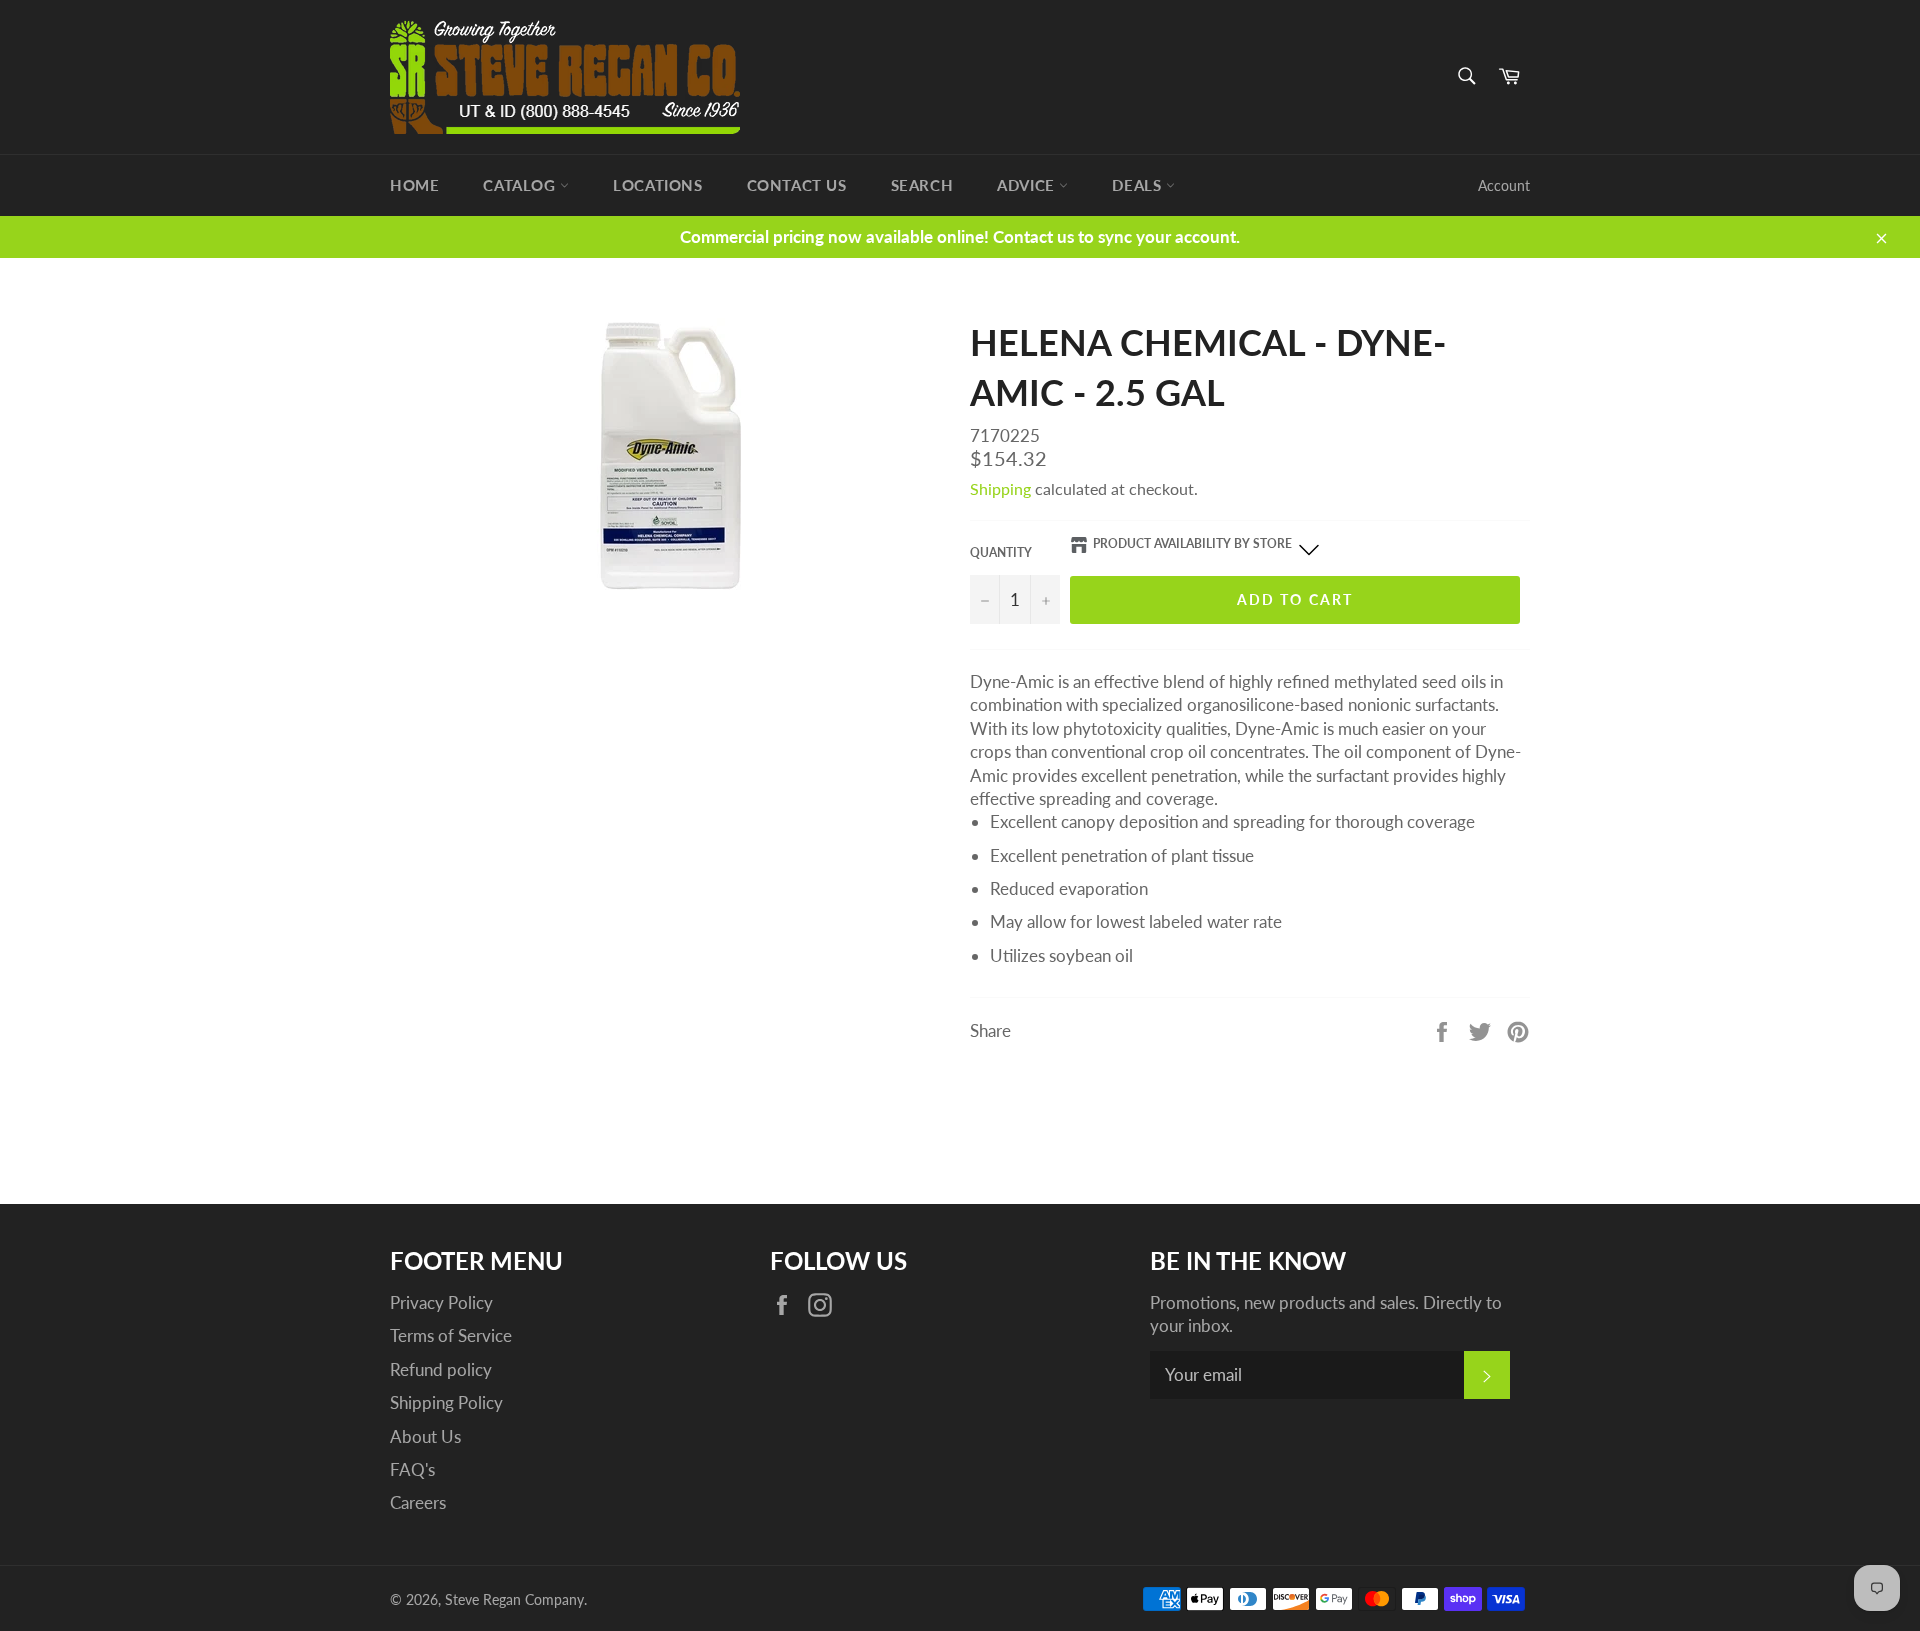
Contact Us (797, 185)
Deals (1139, 185)
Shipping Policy (446, 1402)
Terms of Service (451, 1335)
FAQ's (412, 1469)
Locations (657, 185)
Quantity (1001, 552)
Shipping (1000, 488)
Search (922, 185)
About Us (425, 1436)
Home (414, 185)
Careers (418, 1502)
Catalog (521, 185)
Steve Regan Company (514, 1600)
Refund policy (441, 1369)
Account (1504, 185)
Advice (1028, 185)
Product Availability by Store (1192, 543)
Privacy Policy (441, 1302)
